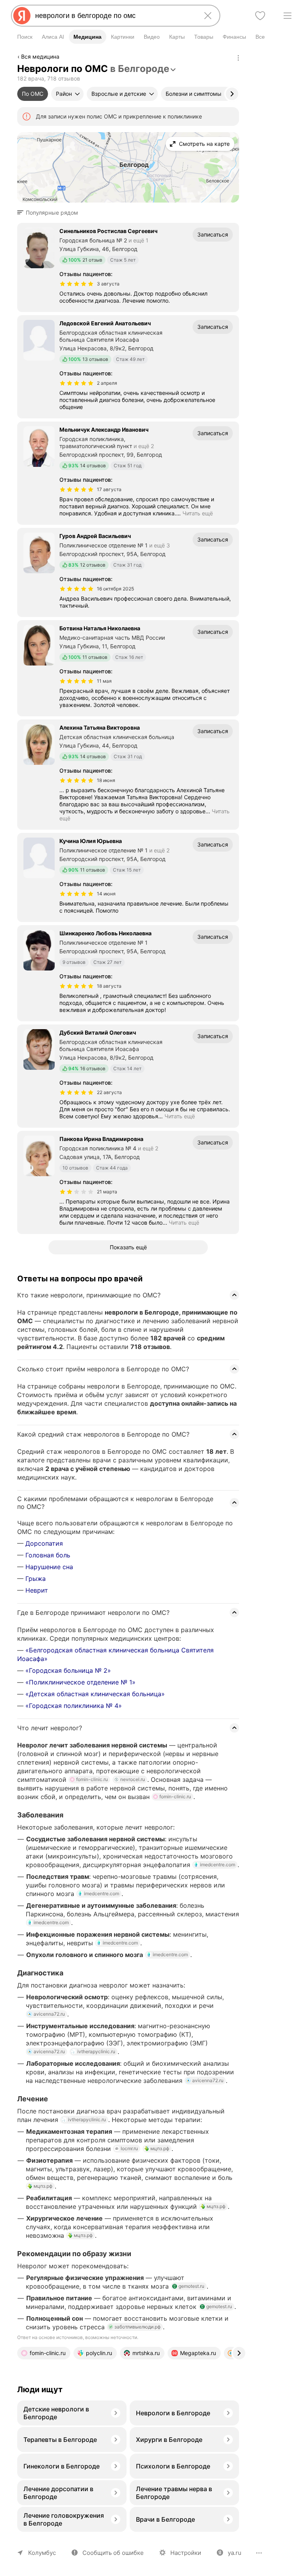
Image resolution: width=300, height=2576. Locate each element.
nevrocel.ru (133, 1779)
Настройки (186, 2553)
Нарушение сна (49, 1567)
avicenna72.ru (49, 2014)
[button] (50, 213)
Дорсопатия (44, 1543)
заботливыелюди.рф (137, 2327)
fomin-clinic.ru (92, 1779)
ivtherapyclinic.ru (96, 2051)
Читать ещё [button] (198, 513)
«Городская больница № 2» (68, 1670)
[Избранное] (260, 16)
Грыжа (36, 1579)
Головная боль (48, 1555)
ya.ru (235, 2553)
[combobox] (114, 16)
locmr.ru (129, 2148)
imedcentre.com (218, 1865)
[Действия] (238, 58)
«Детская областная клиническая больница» (95, 1694)
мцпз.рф (160, 2148)
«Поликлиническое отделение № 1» (80, 1682)
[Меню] (287, 16)
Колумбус (42, 2553)
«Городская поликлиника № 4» (74, 1706)
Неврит (37, 1590)
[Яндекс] (22, 16)
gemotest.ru (191, 2286)
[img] (77, 284)
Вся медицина (40, 57)
